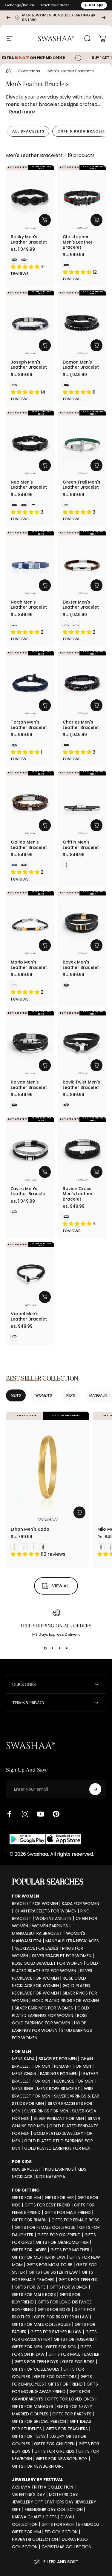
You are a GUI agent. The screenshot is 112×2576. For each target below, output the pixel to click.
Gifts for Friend (65, 2384)
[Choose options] (45, 220)
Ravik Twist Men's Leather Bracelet (81, 1085)
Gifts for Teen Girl (79, 2280)
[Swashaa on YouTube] (41, 1814)
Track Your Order (55, 5)
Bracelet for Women (35, 1903)
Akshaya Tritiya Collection (43, 2487)
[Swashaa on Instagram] (25, 1814)
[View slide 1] (45, 1648)
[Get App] (45, 1839)
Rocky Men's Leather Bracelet (29, 239)
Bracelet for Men (58, 2059)
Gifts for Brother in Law (61, 2317)
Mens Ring (23, 2089)
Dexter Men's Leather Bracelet (81, 605)
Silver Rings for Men (46, 2111)
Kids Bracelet (27, 2169)
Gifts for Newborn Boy (62, 2459)
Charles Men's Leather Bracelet (81, 725)
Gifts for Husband (74, 2339)
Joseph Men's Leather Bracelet (29, 365)
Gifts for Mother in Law (39, 2257)
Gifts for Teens (29, 2436)
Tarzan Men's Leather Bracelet (29, 725)
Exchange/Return (19, 5)
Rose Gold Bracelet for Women (47, 1963)
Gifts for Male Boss (34, 2295)
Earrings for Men (59, 2074)
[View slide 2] (53, 1648)
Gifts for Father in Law (56, 2332)
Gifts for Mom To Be (49, 2265)
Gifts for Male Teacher (74, 2354)
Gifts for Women (69, 2287)
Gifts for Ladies (29, 2250)
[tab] (28, 131)
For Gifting (26, 2190)
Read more (22, 112)
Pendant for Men (73, 2066)
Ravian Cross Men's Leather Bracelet (78, 1194)
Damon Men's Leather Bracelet (81, 365)
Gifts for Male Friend (68, 2212)
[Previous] (8, 18)
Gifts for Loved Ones (71, 2399)
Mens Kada (23, 2059)
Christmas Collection (66, 2547)
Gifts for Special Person (39, 2421)
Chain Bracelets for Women (46, 1911)
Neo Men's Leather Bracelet (29, 485)
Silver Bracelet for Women (62, 1956)
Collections (29, 71)
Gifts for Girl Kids (54, 2451)
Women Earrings (50, 1926)
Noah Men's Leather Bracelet (29, 605)
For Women (26, 1896)
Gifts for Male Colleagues (41, 2324)
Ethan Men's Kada (30, 1529)
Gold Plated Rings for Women (65, 2001)
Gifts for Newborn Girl (38, 2466)
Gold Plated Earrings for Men (57, 2148)
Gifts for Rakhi (58, 2524)
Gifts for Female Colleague (45, 2227)
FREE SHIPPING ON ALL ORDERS (56, 1626)
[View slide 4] (67, 1648)
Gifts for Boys (54, 2309)
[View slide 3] (60, 1648)
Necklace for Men (74, 2081)
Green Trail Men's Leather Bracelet (82, 485)
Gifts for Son (61, 2347)
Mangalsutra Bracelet (37, 1933)
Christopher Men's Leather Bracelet (78, 242)
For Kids (22, 2162)
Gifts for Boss (78, 2362)
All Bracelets (28, 131)
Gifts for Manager (33, 2406)
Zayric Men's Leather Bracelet (29, 1191)
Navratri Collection (35, 2539)
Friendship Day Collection (54, 2509)
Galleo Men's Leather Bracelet (29, 845)
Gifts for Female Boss (75, 2220)
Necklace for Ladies (36, 1948)
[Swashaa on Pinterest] (56, 1814)
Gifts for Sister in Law (53, 2272)
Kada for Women (80, 1903)
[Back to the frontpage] (8, 71)
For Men (22, 2051)
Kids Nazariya (51, 2177)
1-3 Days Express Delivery (56, 1634)
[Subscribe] (95, 1789)
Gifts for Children (54, 2444)
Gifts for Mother (70, 2250)
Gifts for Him (26, 2198)
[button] (26, 267)
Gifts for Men (27, 2347)
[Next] (104, 18)
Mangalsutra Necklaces (72, 1941)
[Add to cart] (96, 220)
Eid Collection (61, 2532)
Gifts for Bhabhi (30, 2220)
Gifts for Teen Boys (36, 2362)
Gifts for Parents (72, 2414)
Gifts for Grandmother (62, 2242)
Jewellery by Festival (37, 2480)
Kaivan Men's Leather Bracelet (29, 1085)
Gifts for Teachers (67, 2429)
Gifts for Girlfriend (59, 2235)
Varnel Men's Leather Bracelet (29, 1316)
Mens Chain (24, 2074)
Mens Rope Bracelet (59, 2089)
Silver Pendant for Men (59, 2118)
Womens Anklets (53, 1918)
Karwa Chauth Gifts (34, 2517)
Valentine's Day (29, 2495)
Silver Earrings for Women (44, 2008)
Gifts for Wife (30, 2287)
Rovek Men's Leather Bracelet (81, 965)
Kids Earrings (59, 2169)
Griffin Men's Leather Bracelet (81, 845)
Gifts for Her (59, 2198)
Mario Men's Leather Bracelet (29, 965)
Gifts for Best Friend (47, 2205)
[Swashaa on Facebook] (10, 1814)
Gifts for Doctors (55, 2377)
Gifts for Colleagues (36, 2369)
